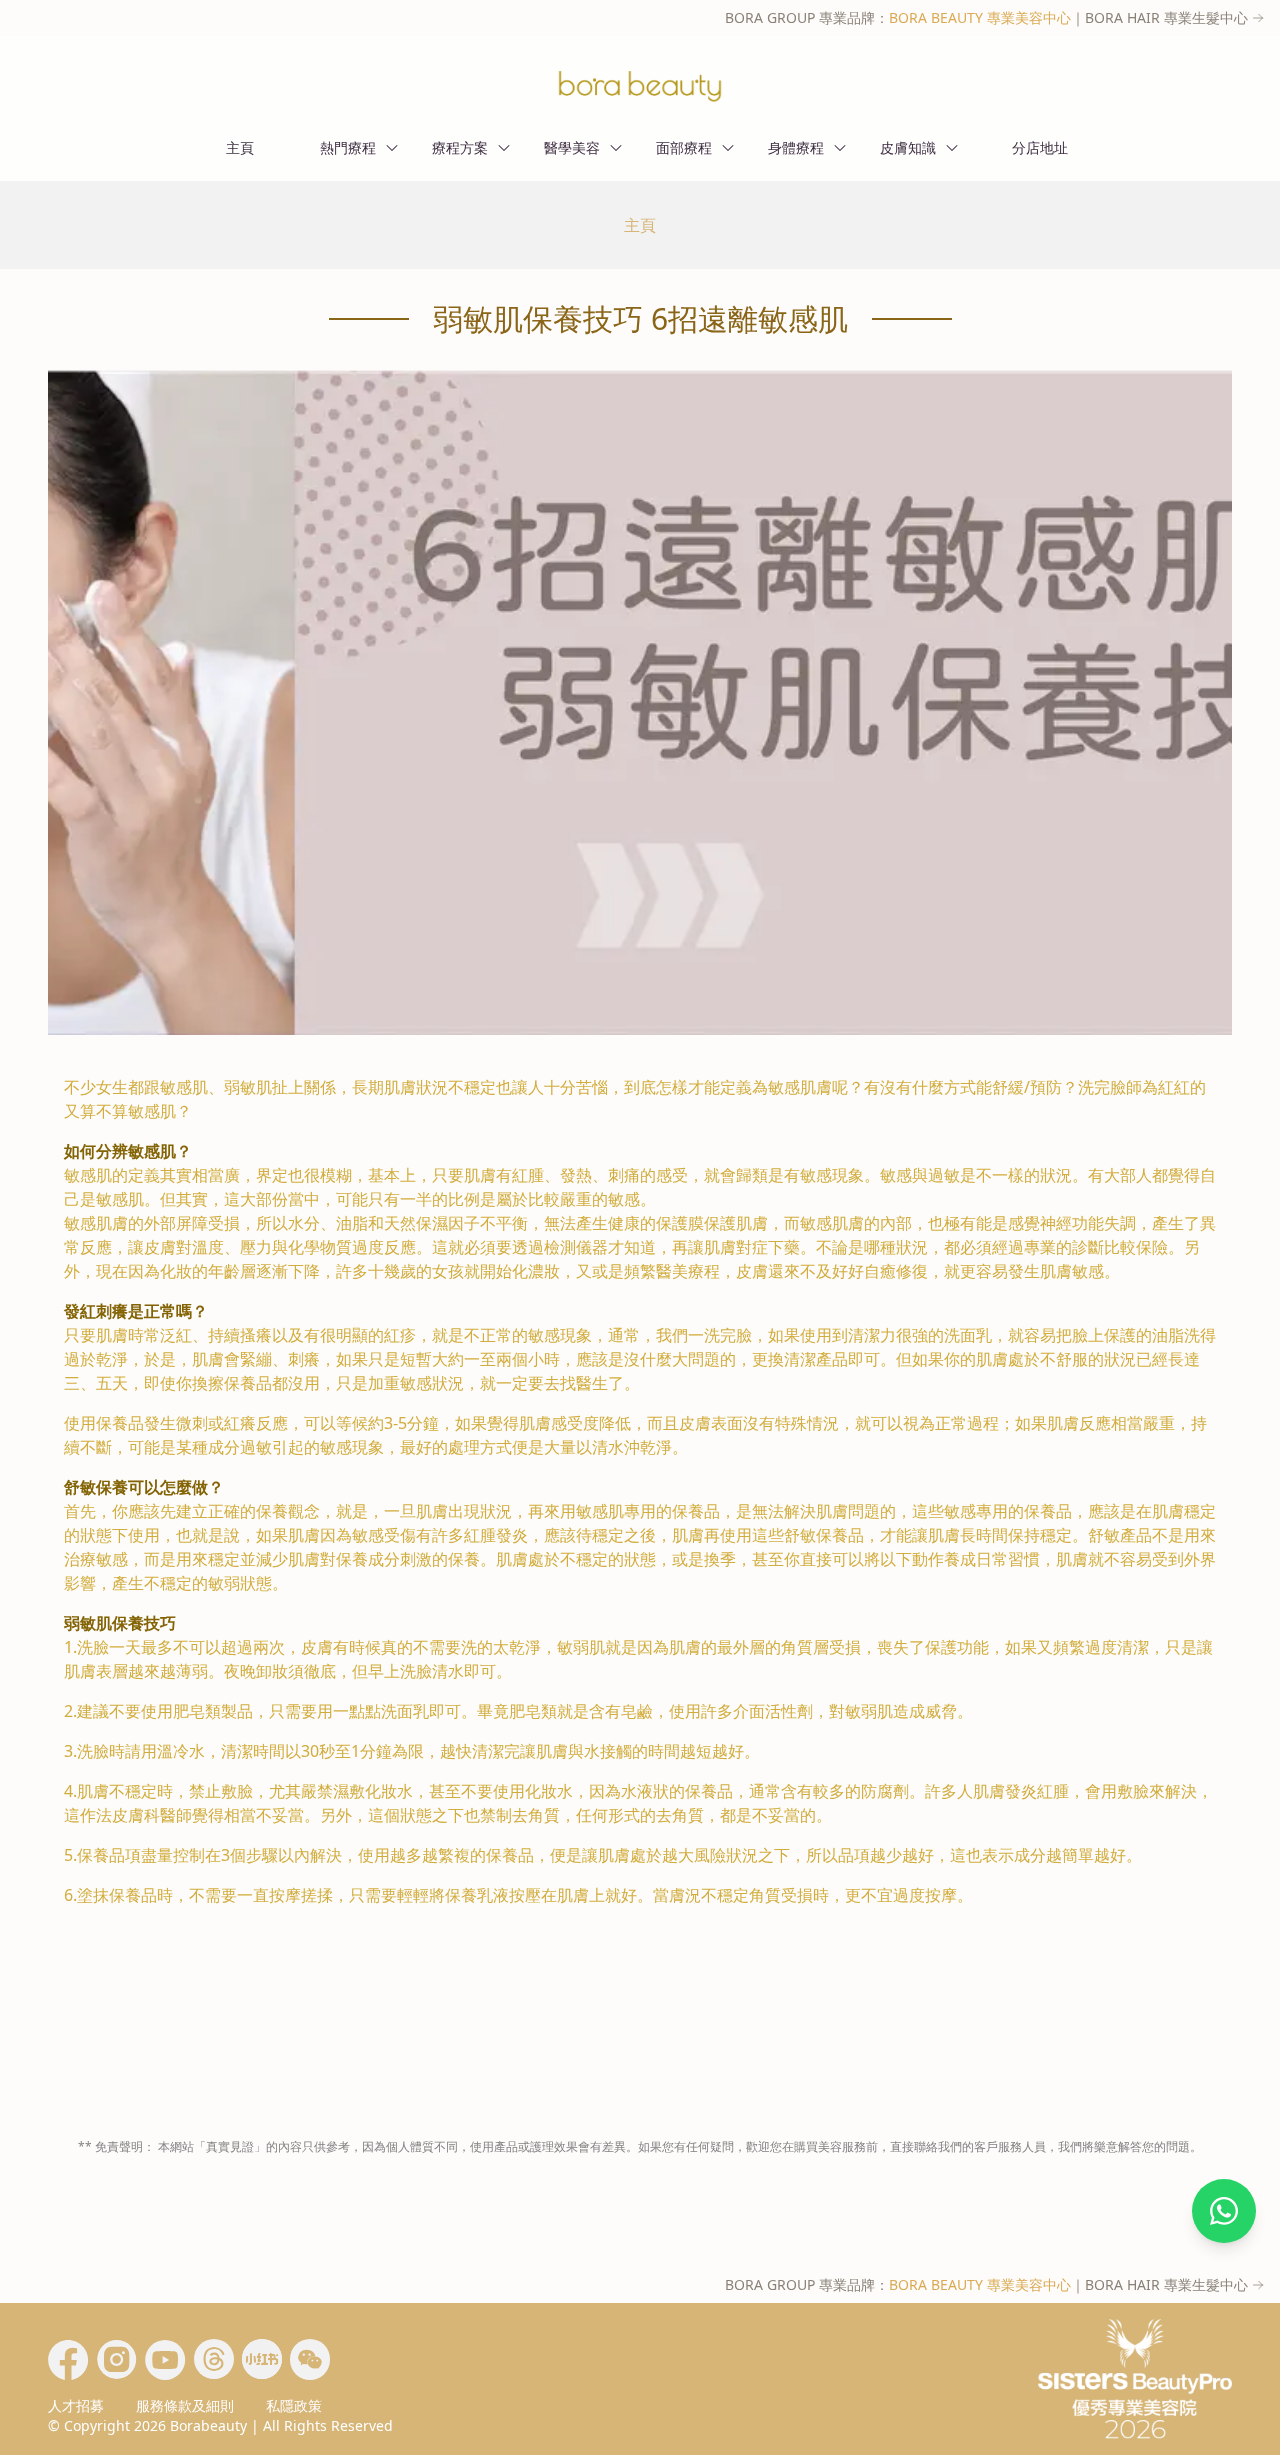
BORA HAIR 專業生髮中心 (1166, 17)
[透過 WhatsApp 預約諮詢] (1224, 2211)
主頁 (240, 147)
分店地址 (1040, 147)
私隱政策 (294, 2405)
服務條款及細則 (185, 2405)
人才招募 (76, 2405)
